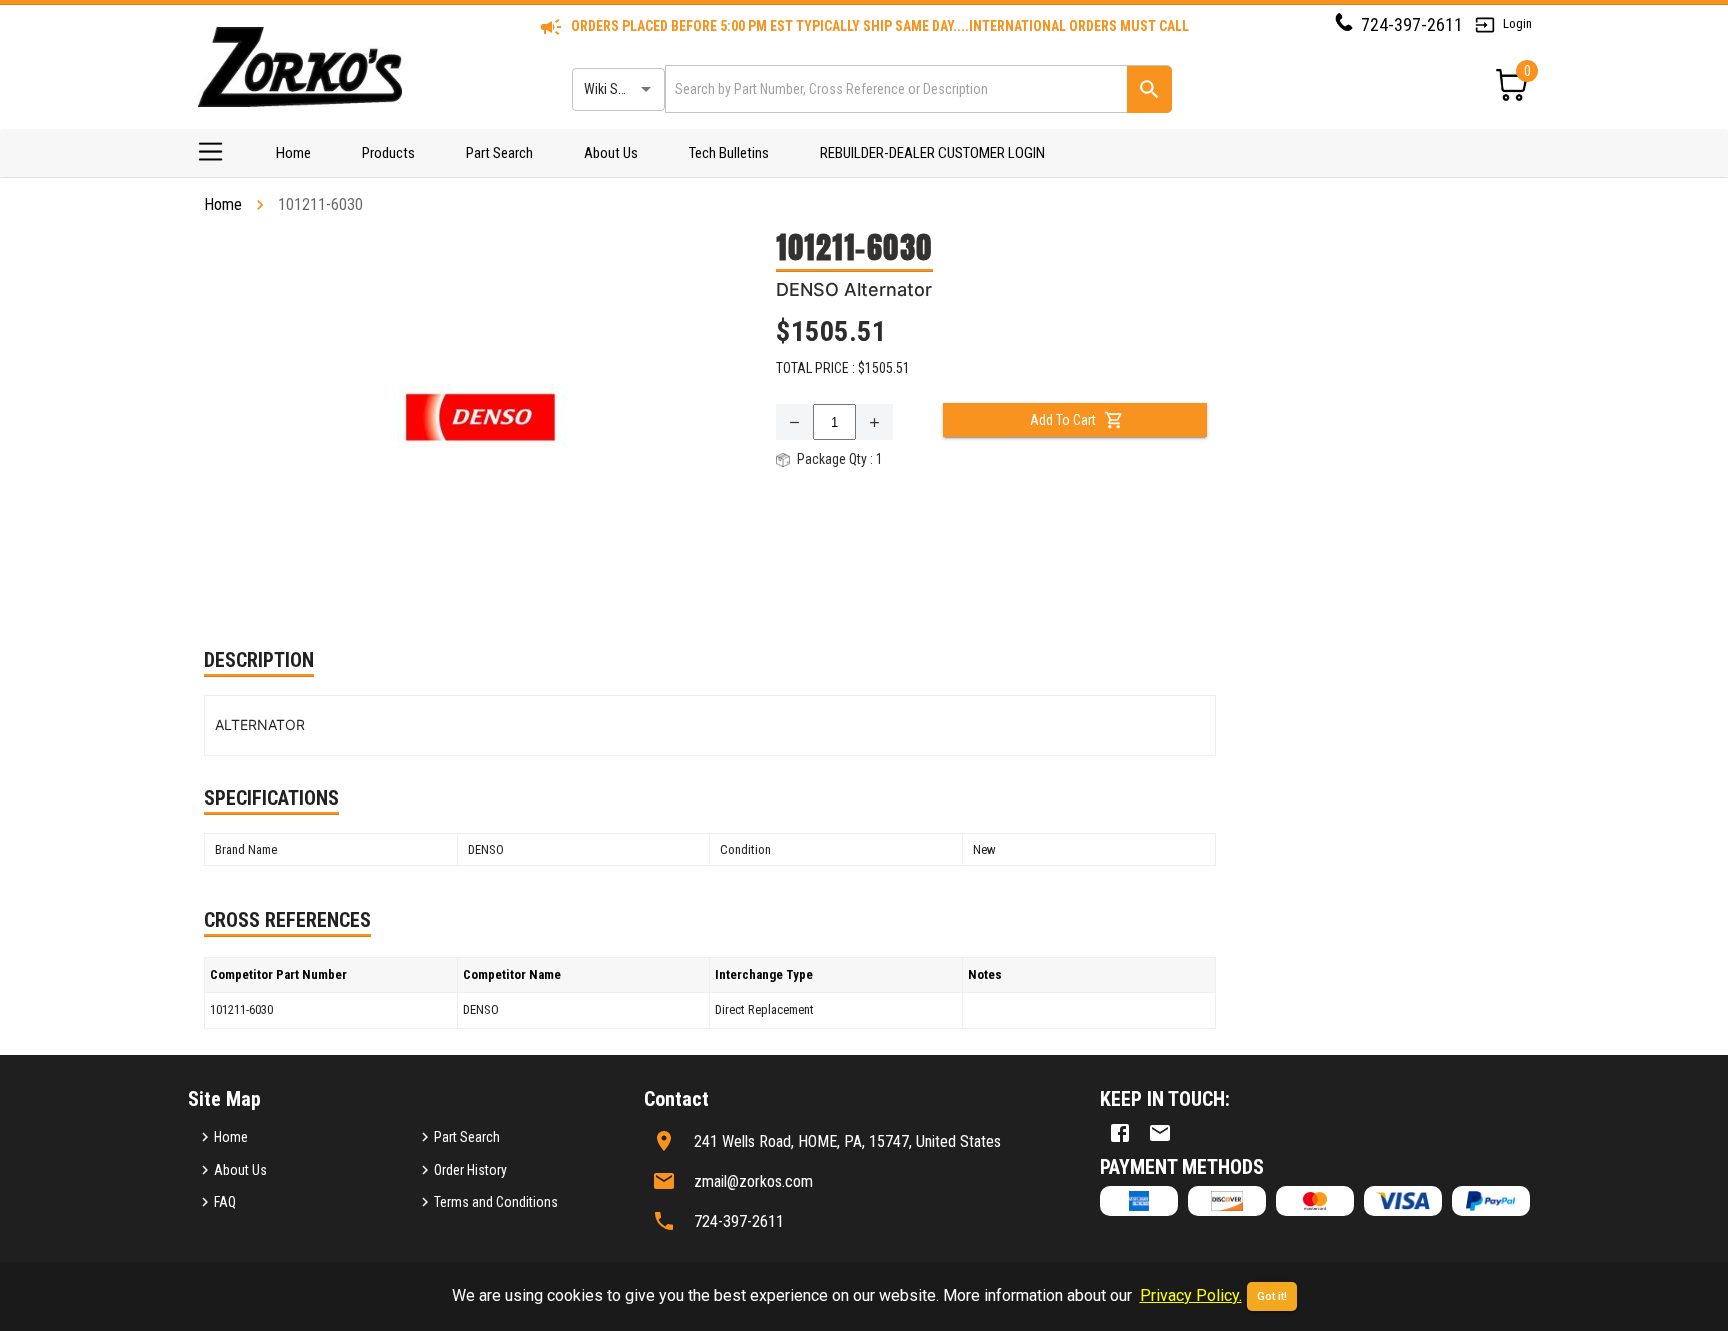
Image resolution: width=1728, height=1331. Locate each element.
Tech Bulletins (729, 153)
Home (293, 153)
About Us (611, 153)
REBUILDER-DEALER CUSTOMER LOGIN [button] (932, 153)
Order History (470, 1170)
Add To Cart (1063, 420)
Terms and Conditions (496, 1202)
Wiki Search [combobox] (617, 89)
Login (1517, 23)
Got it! (1272, 1296)
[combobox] (894, 88)
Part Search (499, 153)
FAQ (225, 1202)
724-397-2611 (1412, 24)
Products (388, 153)
